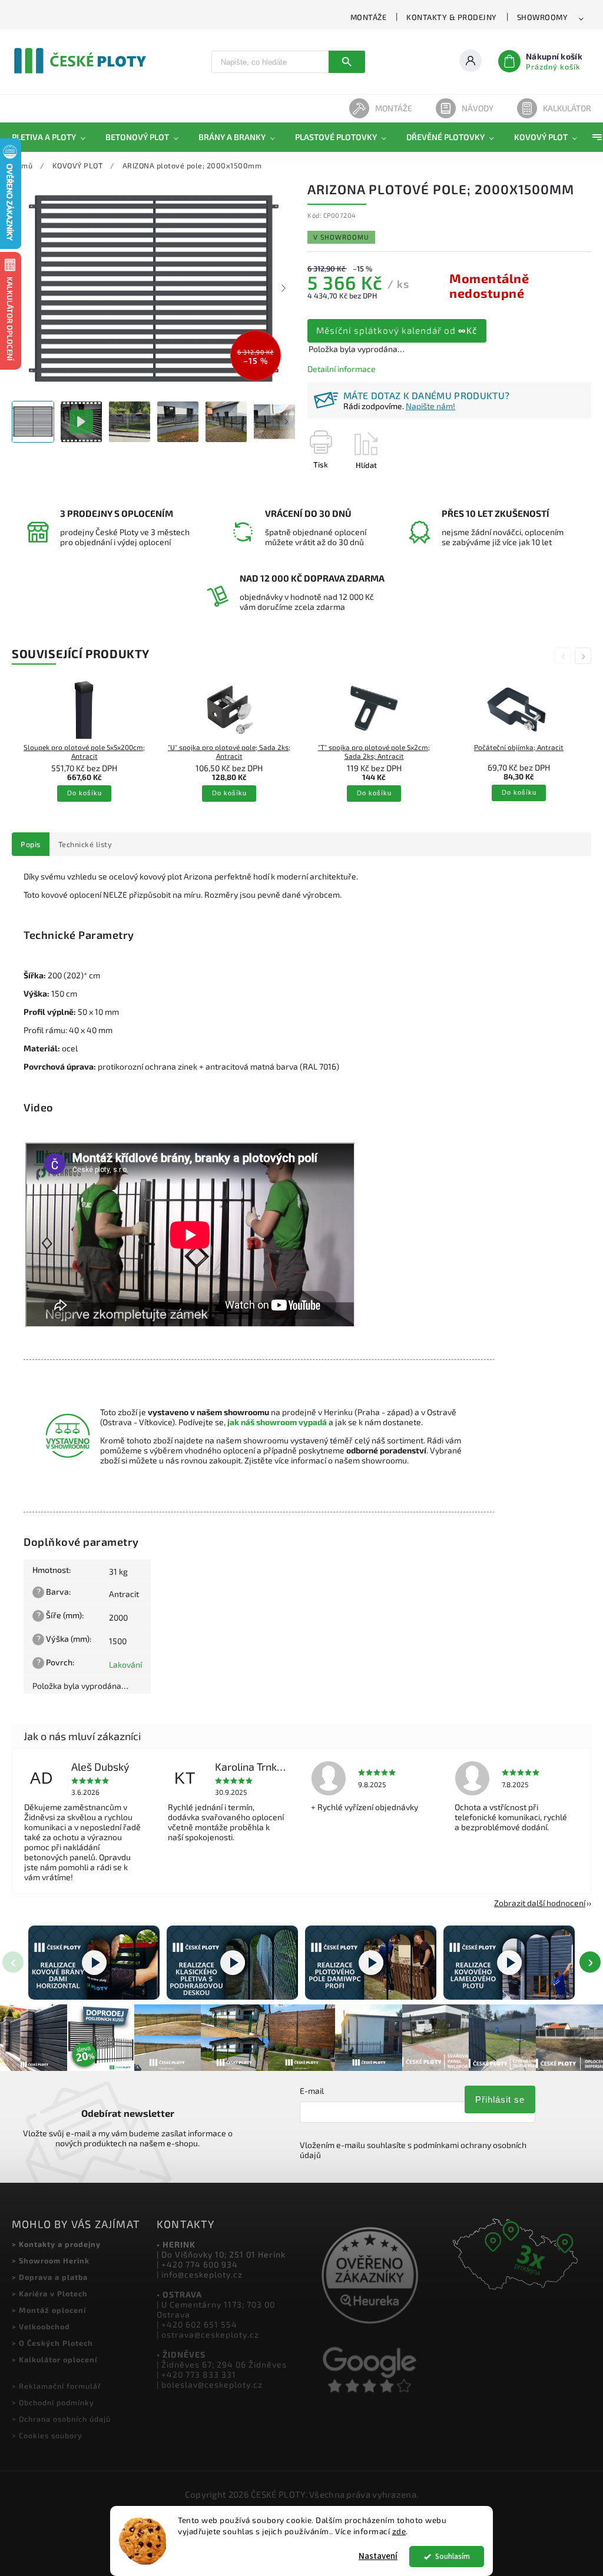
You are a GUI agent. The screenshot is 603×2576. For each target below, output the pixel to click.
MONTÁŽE (369, 17)
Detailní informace (342, 369)
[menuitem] (54, 137)
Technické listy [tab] (85, 844)
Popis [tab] (31, 844)
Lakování (125, 1664)
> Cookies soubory (47, 2435)
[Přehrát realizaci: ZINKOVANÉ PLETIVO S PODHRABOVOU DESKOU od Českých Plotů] (232, 1962)
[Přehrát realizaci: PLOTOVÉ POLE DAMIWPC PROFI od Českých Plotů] (371, 1962)
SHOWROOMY (543, 17)
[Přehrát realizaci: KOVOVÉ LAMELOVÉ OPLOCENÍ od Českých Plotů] (509, 1962)
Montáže (394, 108)
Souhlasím (453, 2556)
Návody (478, 108)
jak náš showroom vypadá (277, 1422)
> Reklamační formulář (57, 2386)
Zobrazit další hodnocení (540, 1903)
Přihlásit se (500, 2099)
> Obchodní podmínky (53, 2402)
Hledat (347, 62)
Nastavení (378, 2556)
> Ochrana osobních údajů (61, 2419)
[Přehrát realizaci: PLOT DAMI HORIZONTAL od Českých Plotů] (94, 1962)
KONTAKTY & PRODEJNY (452, 17)
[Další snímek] (284, 288)
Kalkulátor (567, 108)
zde (399, 2531)
